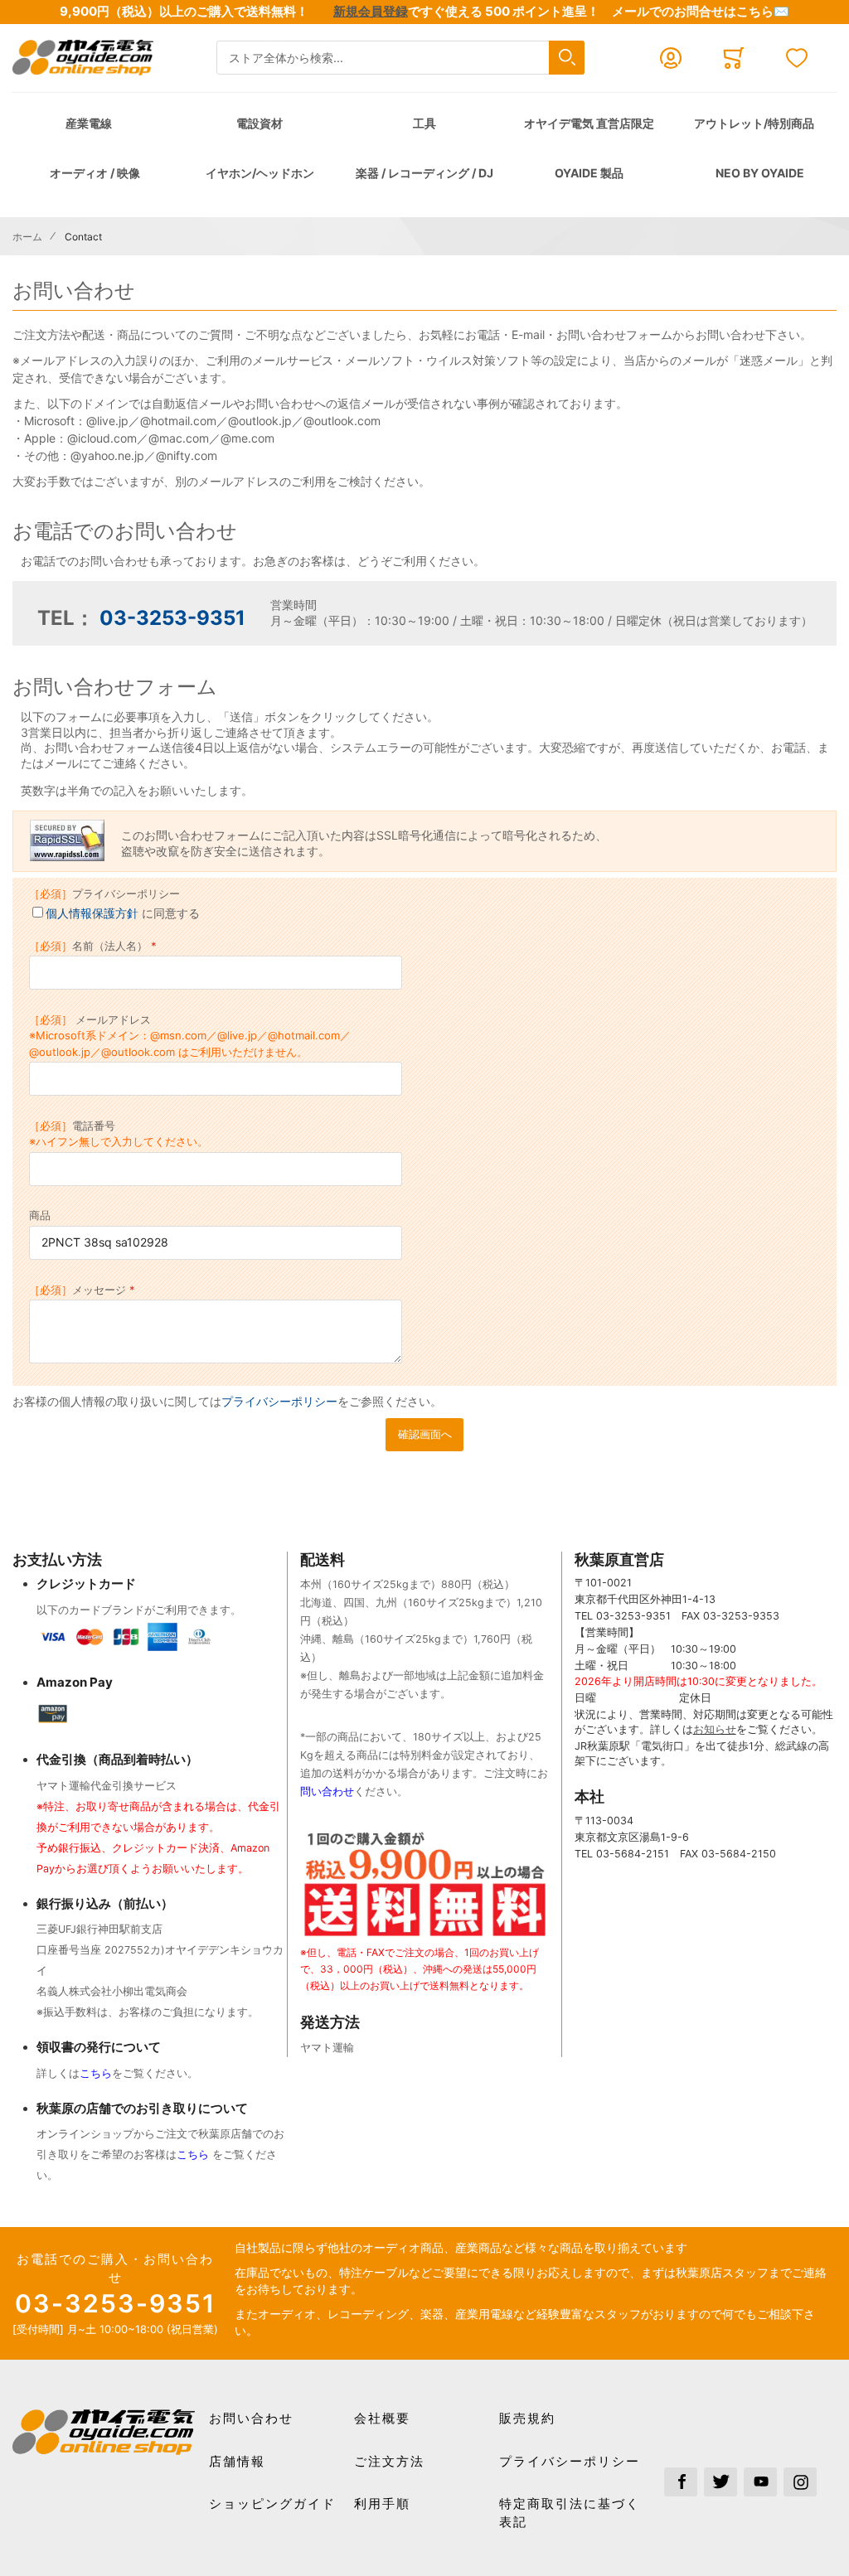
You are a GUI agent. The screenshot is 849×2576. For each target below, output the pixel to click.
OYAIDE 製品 (589, 173)
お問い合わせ (251, 2418)
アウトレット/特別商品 (754, 123)
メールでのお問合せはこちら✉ (701, 11)
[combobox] (400, 58)
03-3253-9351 (172, 618)
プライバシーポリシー (104, 893)
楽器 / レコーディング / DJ (424, 173)
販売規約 (527, 2418)
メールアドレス (190, 1036)
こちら (96, 2073)
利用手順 (382, 2503)
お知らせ (715, 1729)
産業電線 (89, 123)
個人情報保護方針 (92, 913)
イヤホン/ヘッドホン (260, 173)
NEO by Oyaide (760, 173)
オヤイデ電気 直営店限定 (589, 123)
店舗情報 (237, 2461)
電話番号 (119, 1134)
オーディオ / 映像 (95, 173)
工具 (424, 123)
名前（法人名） (88, 946)
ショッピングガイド (272, 2503)
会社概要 (382, 2418)
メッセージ (78, 1290)
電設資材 (260, 123)
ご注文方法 (389, 2461)
